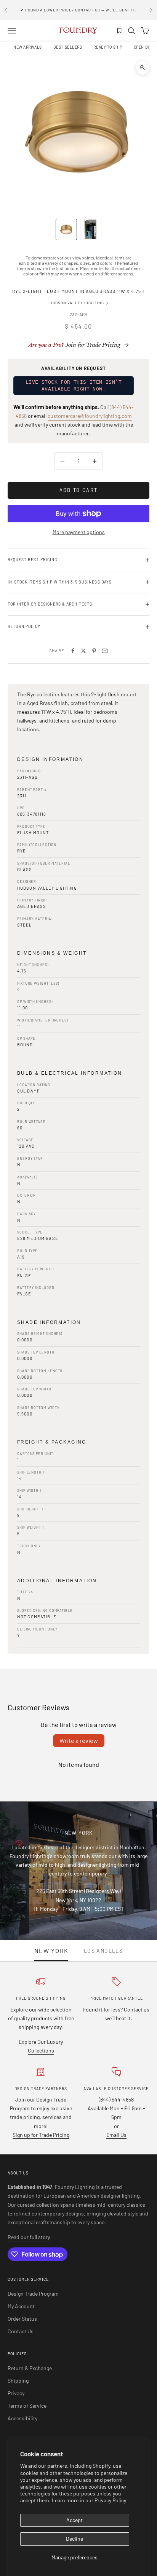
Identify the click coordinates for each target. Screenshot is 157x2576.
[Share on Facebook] (73, 651)
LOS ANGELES (103, 1951)
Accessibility (22, 2418)
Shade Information (49, 1322)
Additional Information (57, 1581)
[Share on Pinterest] (94, 651)
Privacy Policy (110, 2500)
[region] (78, 131)
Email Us (116, 2135)
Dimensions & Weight (52, 953)
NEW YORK (51, 1951)
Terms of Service (27, 2406)
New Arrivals (28, 47)
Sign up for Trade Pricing (41, 2135)
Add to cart (79, 490)
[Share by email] (105, 651)
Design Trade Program (33, 2294)
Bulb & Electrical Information (70, 1073)
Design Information (50, 759)
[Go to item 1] (66, 229)
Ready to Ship (108, 47)
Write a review (79, 1740)
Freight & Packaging (52, 1442)
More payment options (79, 532)
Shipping (18, 2381)
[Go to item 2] (91, 229)
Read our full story (29, 2237)
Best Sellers (68, 47)
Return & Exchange (30, 2368)
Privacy (16, 2393)
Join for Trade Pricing (74, 345)
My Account (21, 2306)
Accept (74, 2520)
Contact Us (21, 2331)
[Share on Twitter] (83, 651)
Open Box (143, 47)
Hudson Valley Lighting (77, 303)
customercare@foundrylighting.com (90, 416)
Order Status (22, 2319)
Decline (74, 2539)
